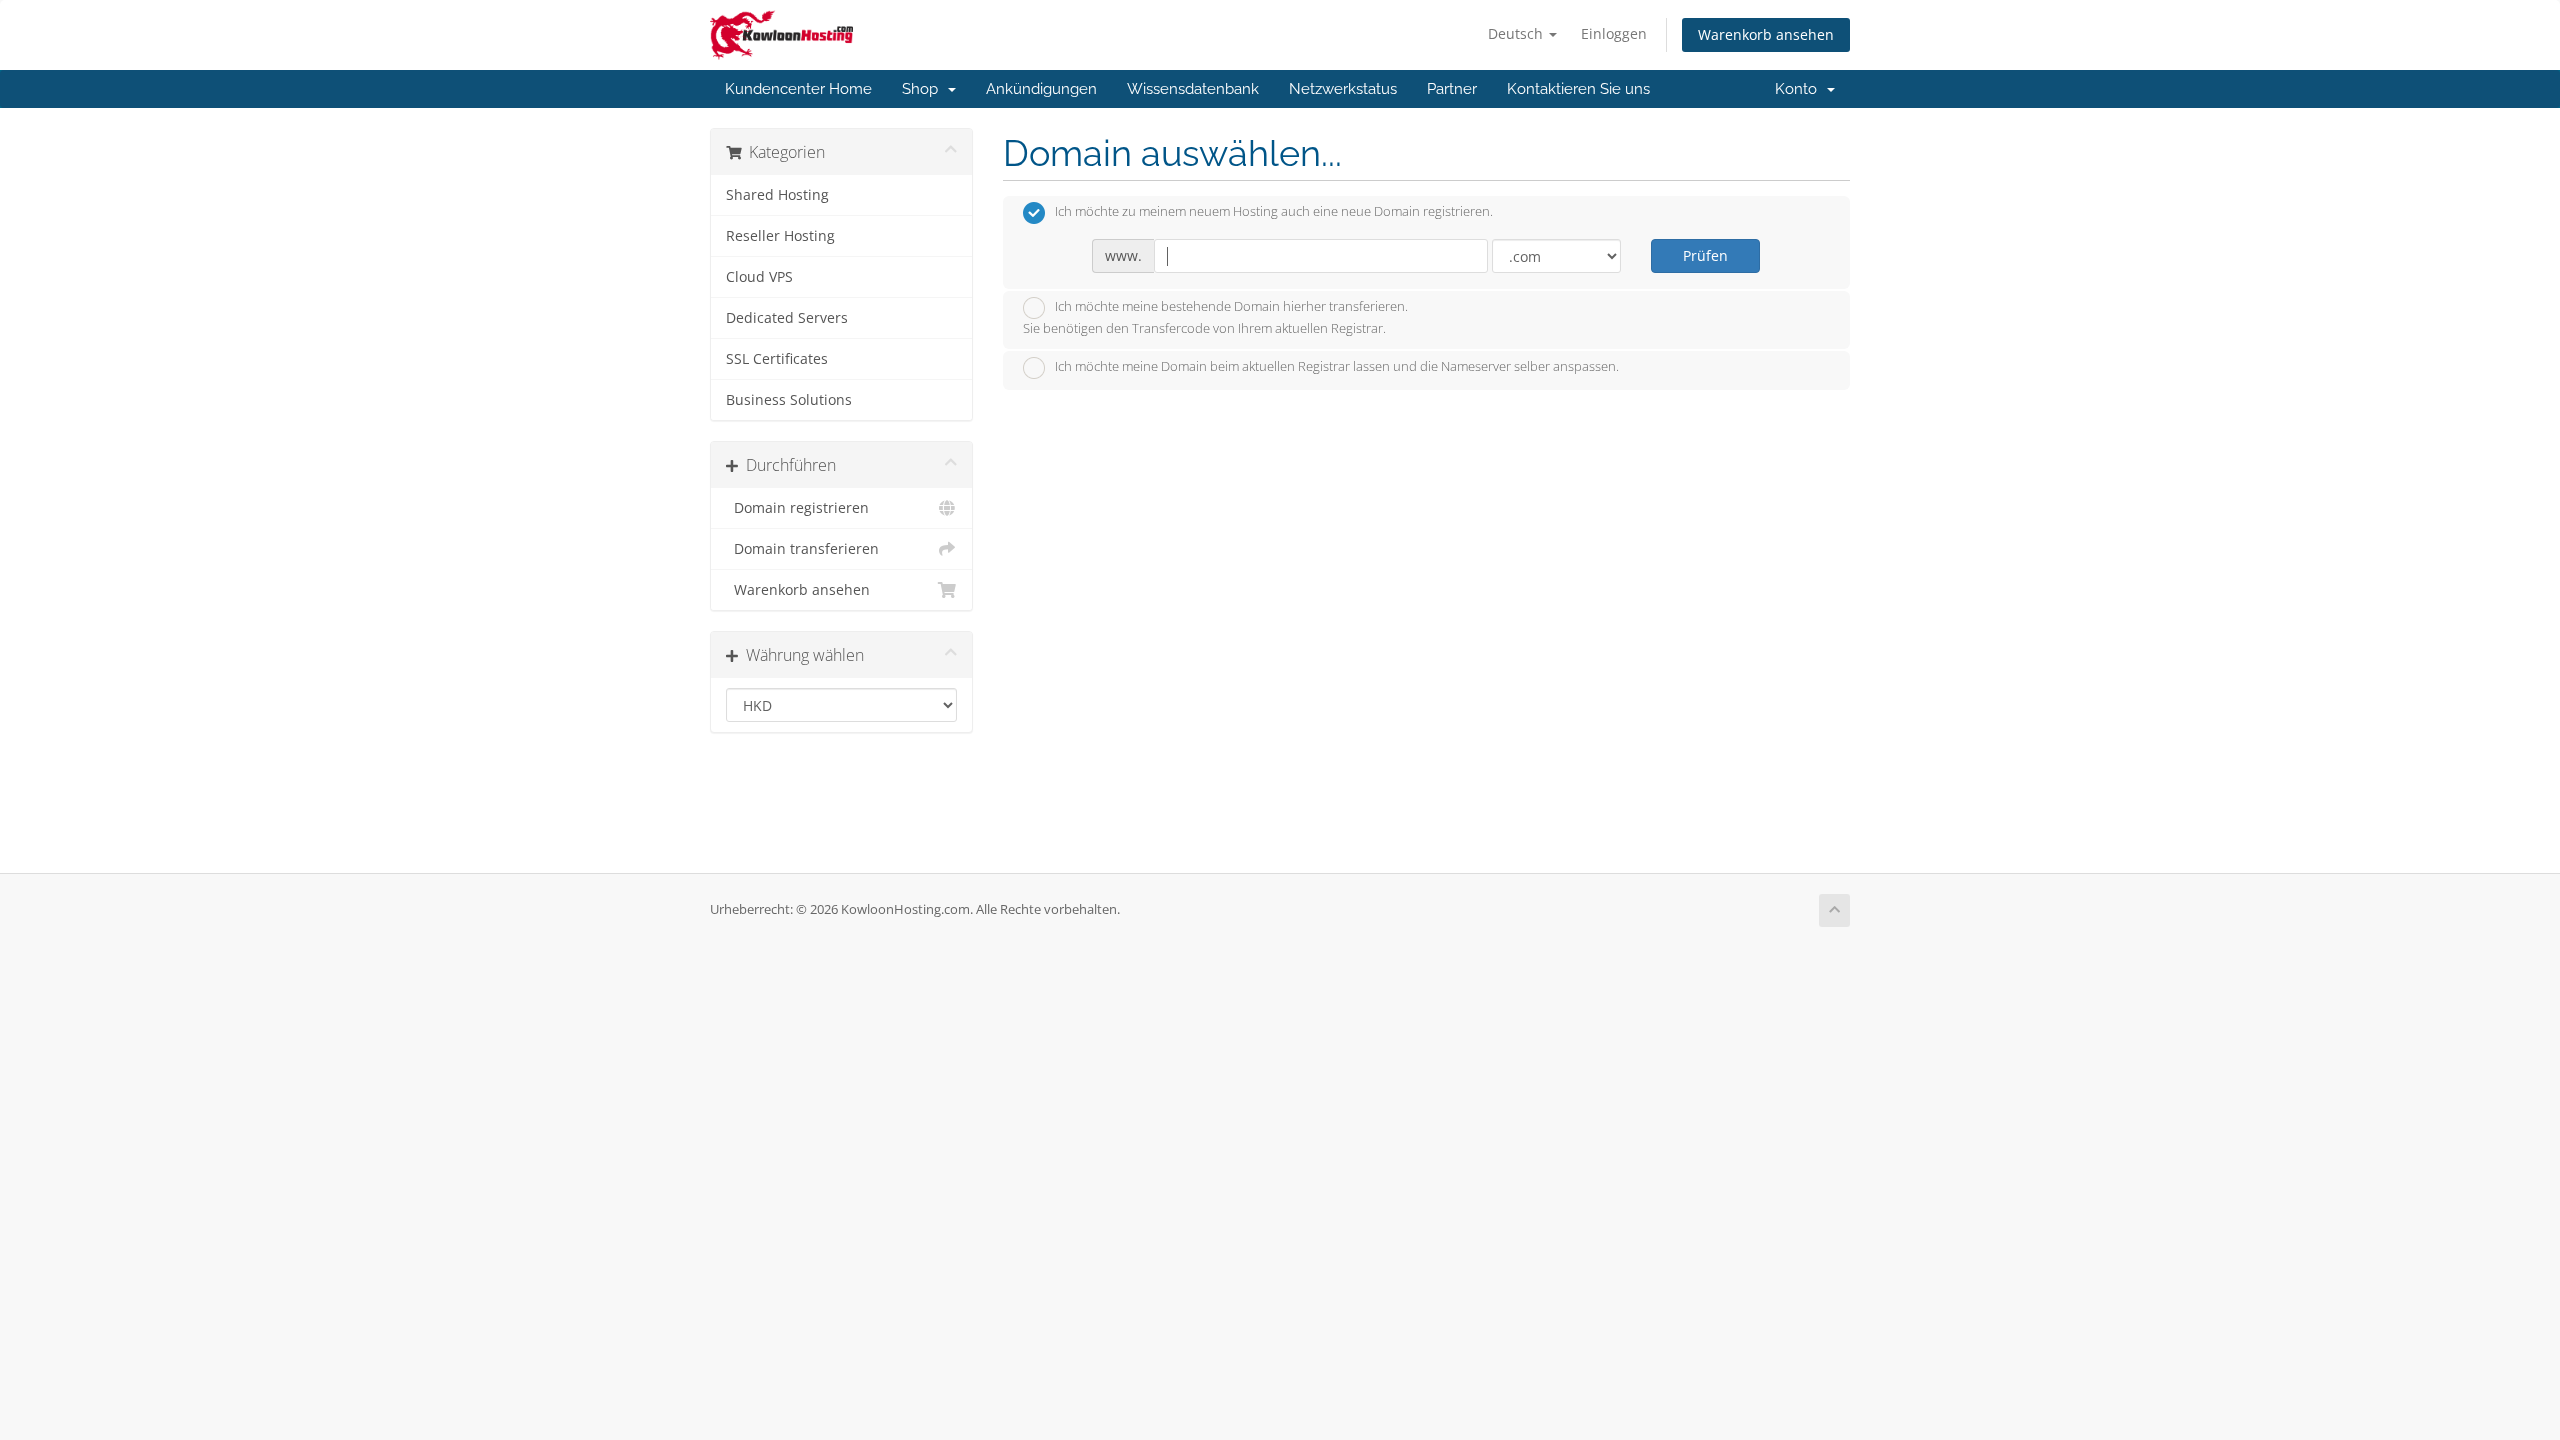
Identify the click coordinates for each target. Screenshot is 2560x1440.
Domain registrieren (797, 508)
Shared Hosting (777, 195)
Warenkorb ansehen (1766, 34)
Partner (1452, 89)
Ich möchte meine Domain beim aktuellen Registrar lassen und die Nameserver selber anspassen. (1337, 367)
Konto (1800, 89)
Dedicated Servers (787, 318)
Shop (924, 89)
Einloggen (1614, 33)
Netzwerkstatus (1343, 89)
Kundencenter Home (798, 89)
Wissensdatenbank (1193, 89)
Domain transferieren (802, 549)
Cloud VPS (759, 277)
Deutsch (1517, 33)
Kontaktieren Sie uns (1578, 89)
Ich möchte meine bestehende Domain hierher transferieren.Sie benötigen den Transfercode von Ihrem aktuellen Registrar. (1215, 318)
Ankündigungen (1041, 89)
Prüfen (1705, 255)
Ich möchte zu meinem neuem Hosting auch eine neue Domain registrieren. (1274, 212)
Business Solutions (789, 400)
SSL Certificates (777, 359)
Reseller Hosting (780, 236)
